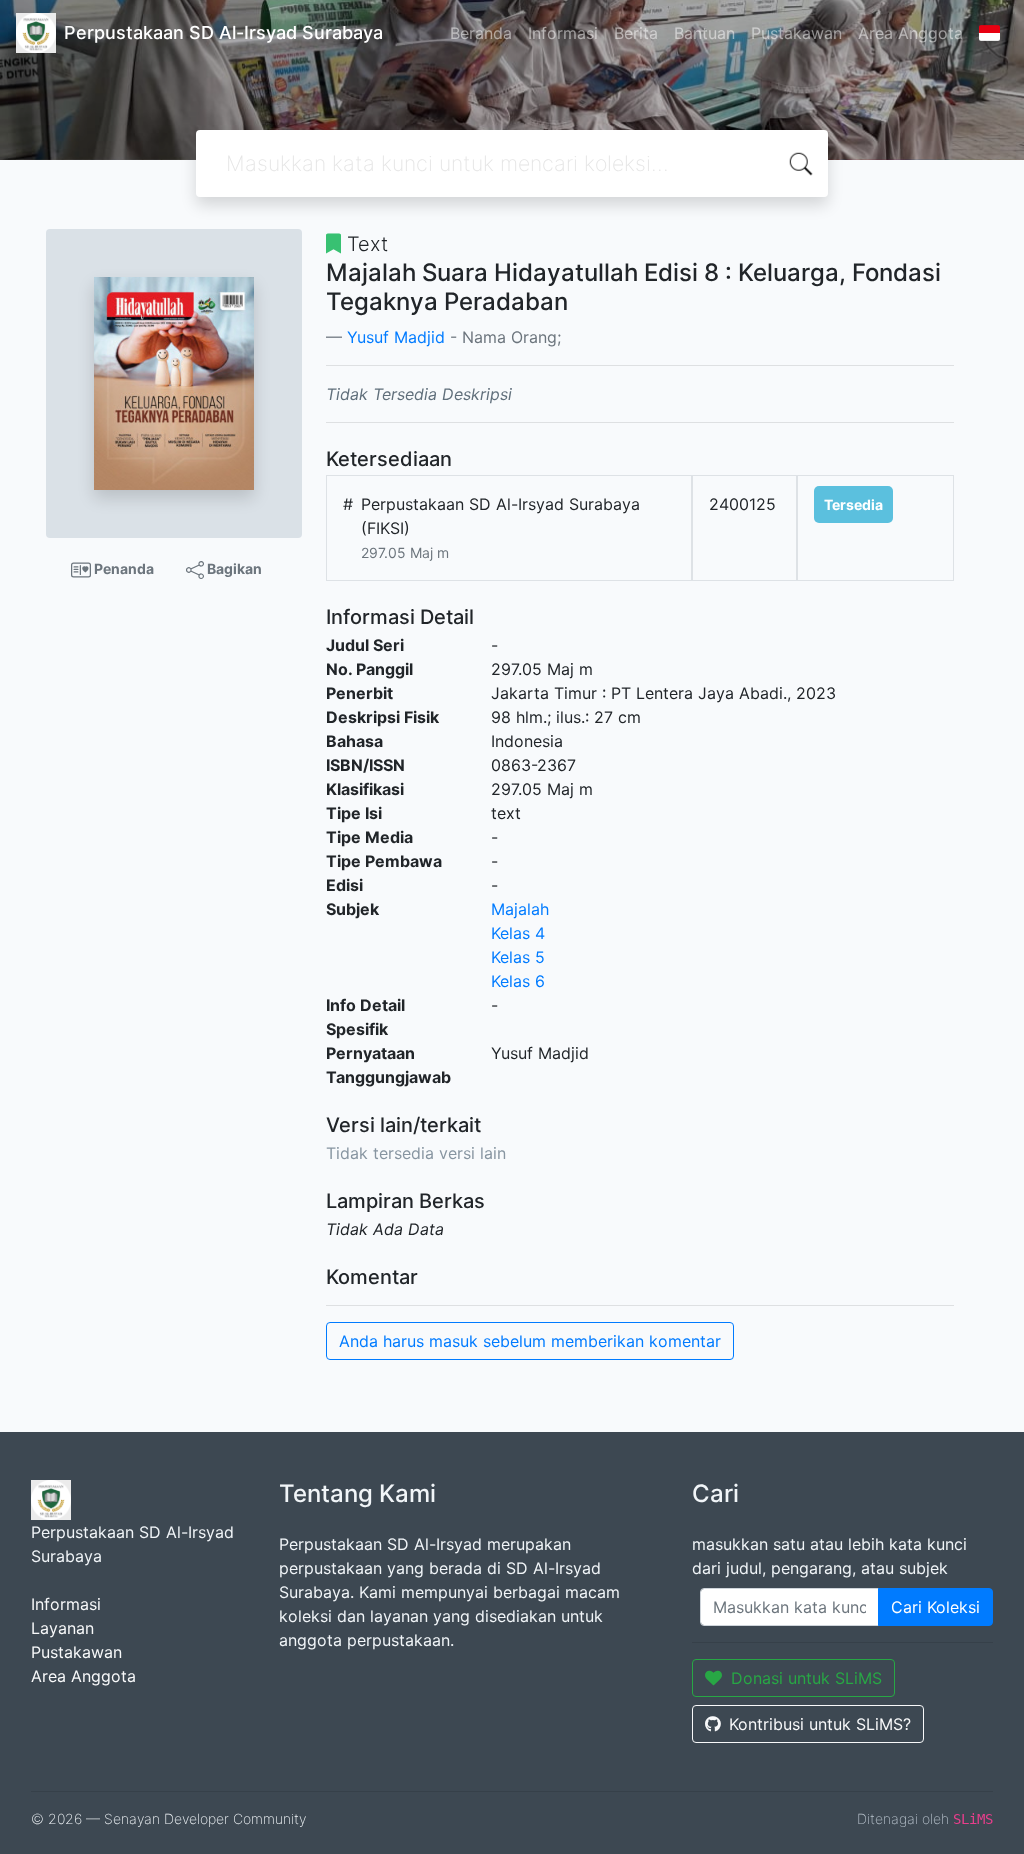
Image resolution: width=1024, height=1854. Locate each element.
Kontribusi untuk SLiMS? (820, 1724)
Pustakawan (796, 33)
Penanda (122, 568)
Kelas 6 (518, 981)
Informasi (563, 33)
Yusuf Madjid (396, 337)
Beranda (481, 33)
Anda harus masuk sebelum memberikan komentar (530, 1341)
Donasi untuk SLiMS (806, 1678)
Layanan (62, 1628)
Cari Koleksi (935, 1607)
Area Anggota (910, 33)
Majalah (520, 909)
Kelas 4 (518, 933)
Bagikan (233, 568)
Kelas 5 (518, 957)
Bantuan (704, 33)
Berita (636, 33)
